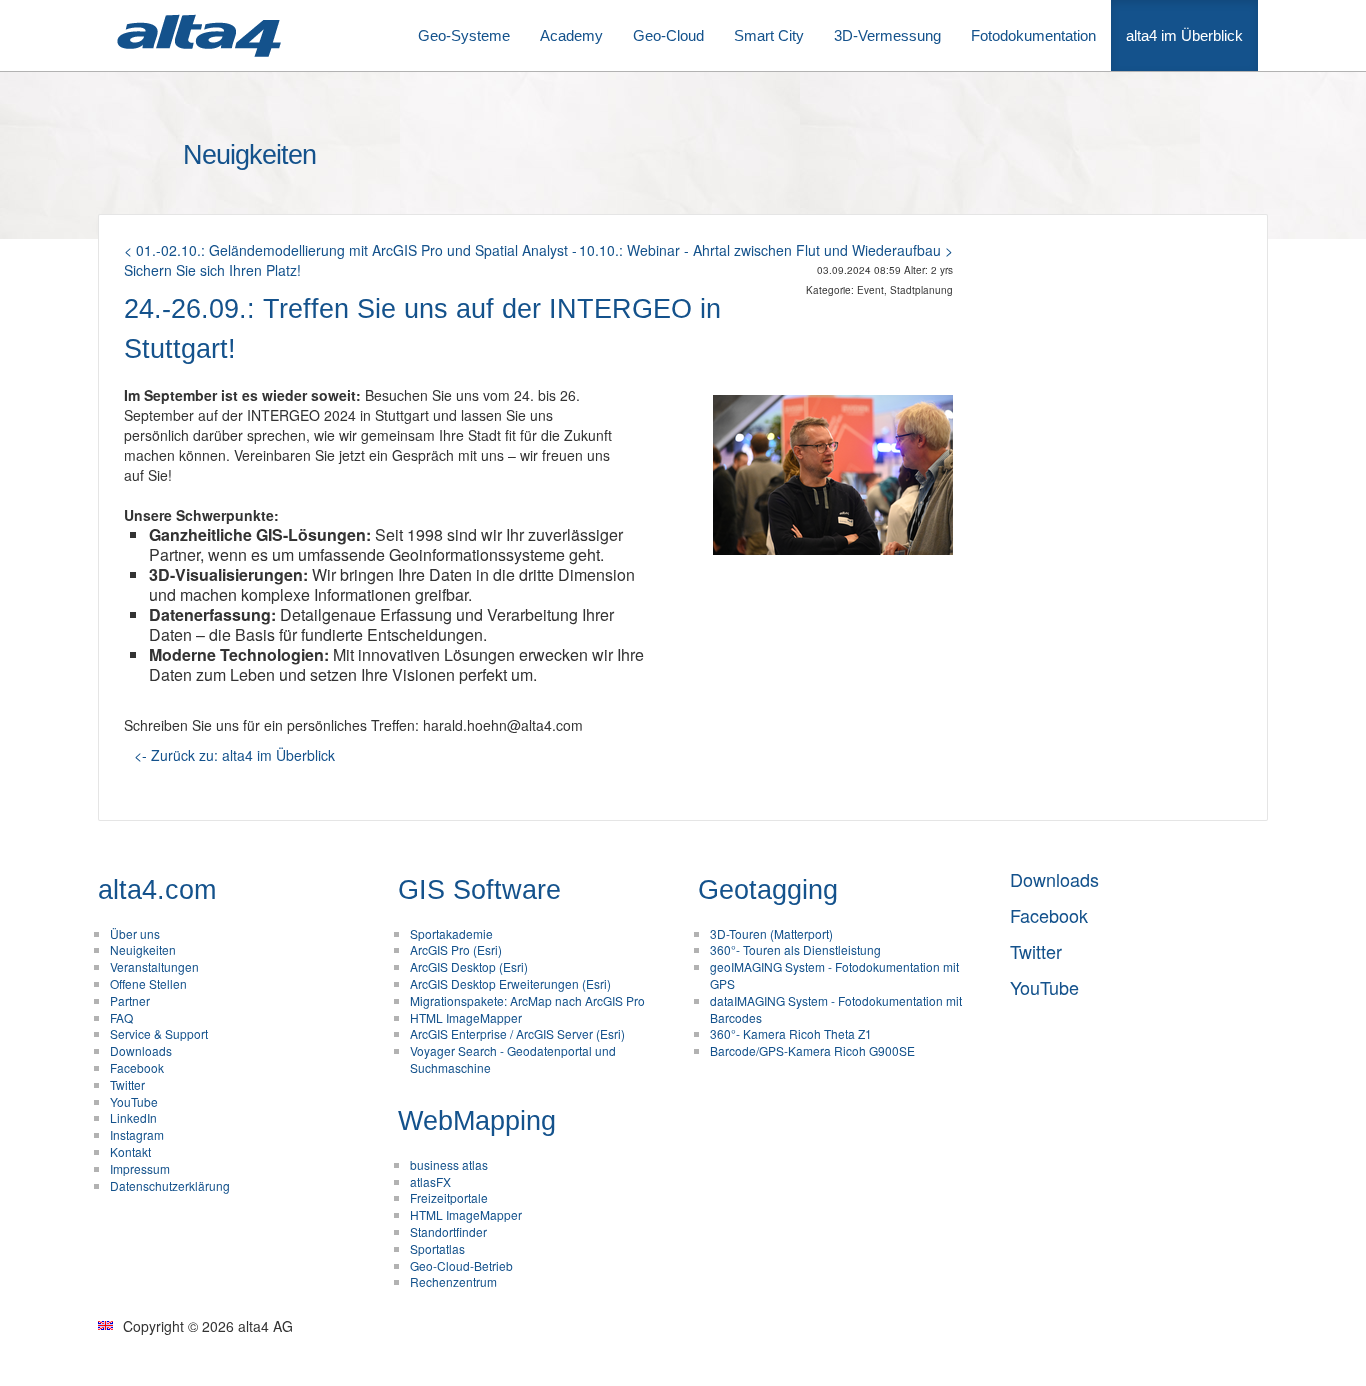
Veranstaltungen (154, 966)
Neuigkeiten (143, 949)
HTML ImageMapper (466, 1017)
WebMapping (477, 1121)
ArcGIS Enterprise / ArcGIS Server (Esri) (517, 1033)
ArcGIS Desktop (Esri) (469, 966)
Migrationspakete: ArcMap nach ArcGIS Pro (527, 1000)
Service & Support (159, 1033)
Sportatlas (437, 1248)
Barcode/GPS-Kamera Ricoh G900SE (812, 1050)
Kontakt (130, 1151)
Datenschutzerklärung (170, 1185)
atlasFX (430, 1181)
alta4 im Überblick (1184, 35)
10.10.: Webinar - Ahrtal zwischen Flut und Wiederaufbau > (766, 250)
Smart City (769, 35)
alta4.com (157, 890)
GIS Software (479, 890)
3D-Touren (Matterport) (771, 933)
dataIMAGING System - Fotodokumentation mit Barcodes (836, 1009)
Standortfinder (448, 1231)
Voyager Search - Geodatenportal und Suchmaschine (513, 1059)
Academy (571, 35)
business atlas (449, 1164)
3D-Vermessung (887, 35)
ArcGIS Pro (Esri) (456, 949)
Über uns (135, 933)
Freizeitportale (449, 1197)
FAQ (121, 1017)
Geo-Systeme (464, 35)
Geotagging (768, 890)
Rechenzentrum (453, 1281)
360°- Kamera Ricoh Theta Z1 (791, 1033)
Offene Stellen (148, 983)
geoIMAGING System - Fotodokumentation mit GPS (834, 975)
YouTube (134, 1101)
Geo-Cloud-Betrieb (461, 1265)
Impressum (140, 1168)
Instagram (137, 1134)
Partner (130, 1000)
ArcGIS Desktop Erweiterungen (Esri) (510, 983)
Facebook (137, 1067)
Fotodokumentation (1033, 35)
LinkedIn (133, 1117)
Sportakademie (451, 933)
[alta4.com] (198, 35)
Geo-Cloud (668, 35)
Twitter (127, 1084)
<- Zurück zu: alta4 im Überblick (234, 755)
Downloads (141, 1050)
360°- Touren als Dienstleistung (795, 949)
